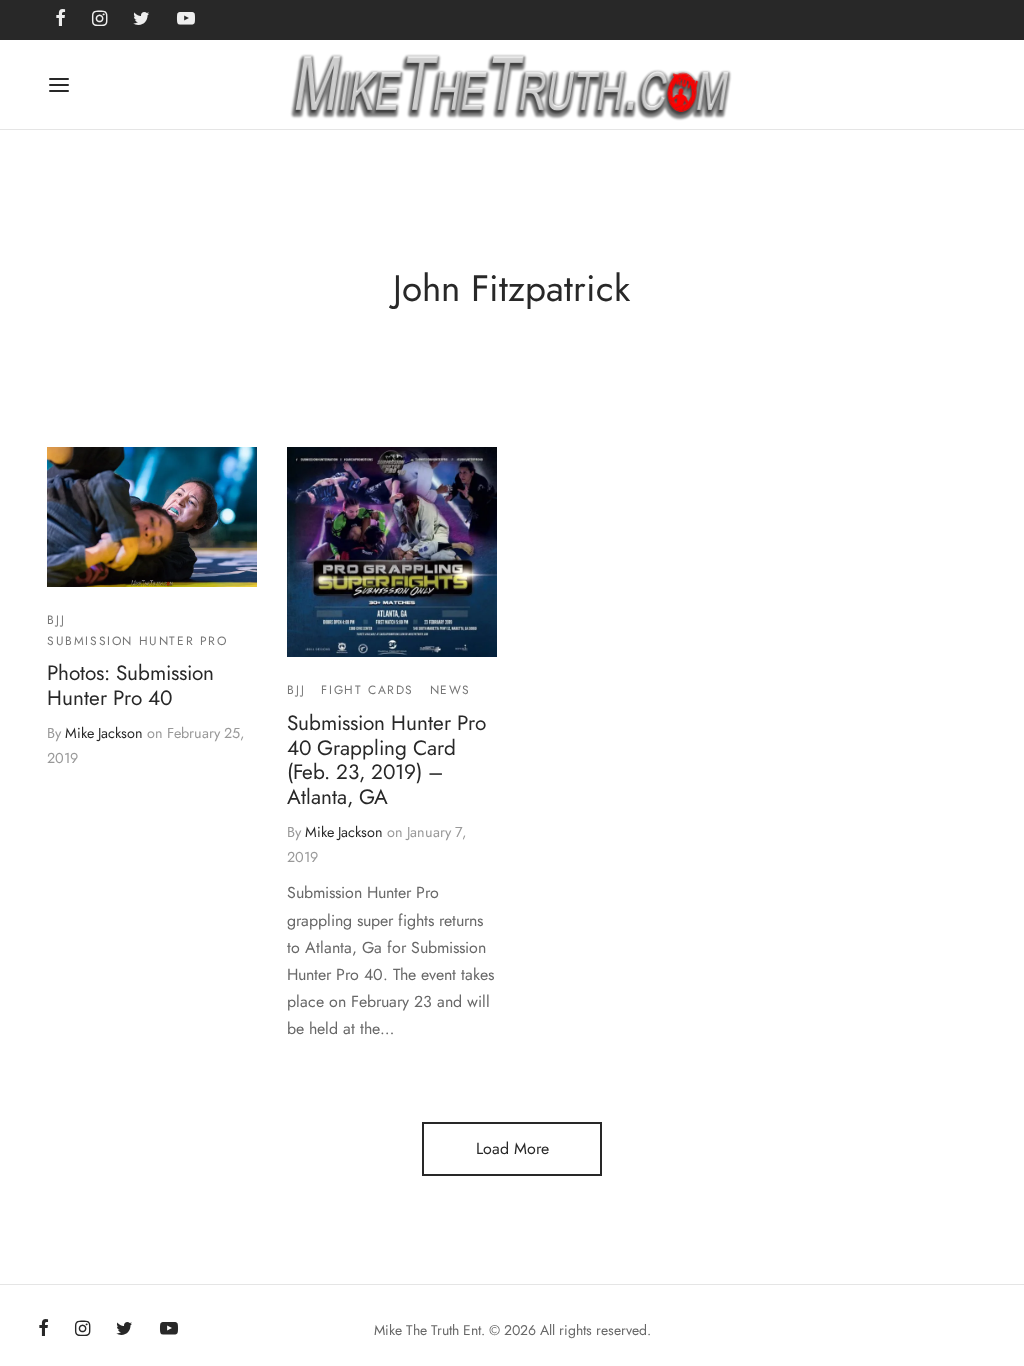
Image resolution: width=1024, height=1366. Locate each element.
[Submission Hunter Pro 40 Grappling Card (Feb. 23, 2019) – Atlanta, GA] (392, 552)
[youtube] (169, 1330)
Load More (512, 1148)
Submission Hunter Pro (137, 641)
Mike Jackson (104, 733)
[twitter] (124, 1330)
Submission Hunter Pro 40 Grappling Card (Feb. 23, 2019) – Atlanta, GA (386, 760)
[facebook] (43, 1330)
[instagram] (82, 1330)
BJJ (56, 621)
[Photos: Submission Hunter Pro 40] (152, 517)
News (450, 691)
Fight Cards (367, 691)
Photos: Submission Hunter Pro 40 (130, 685)
